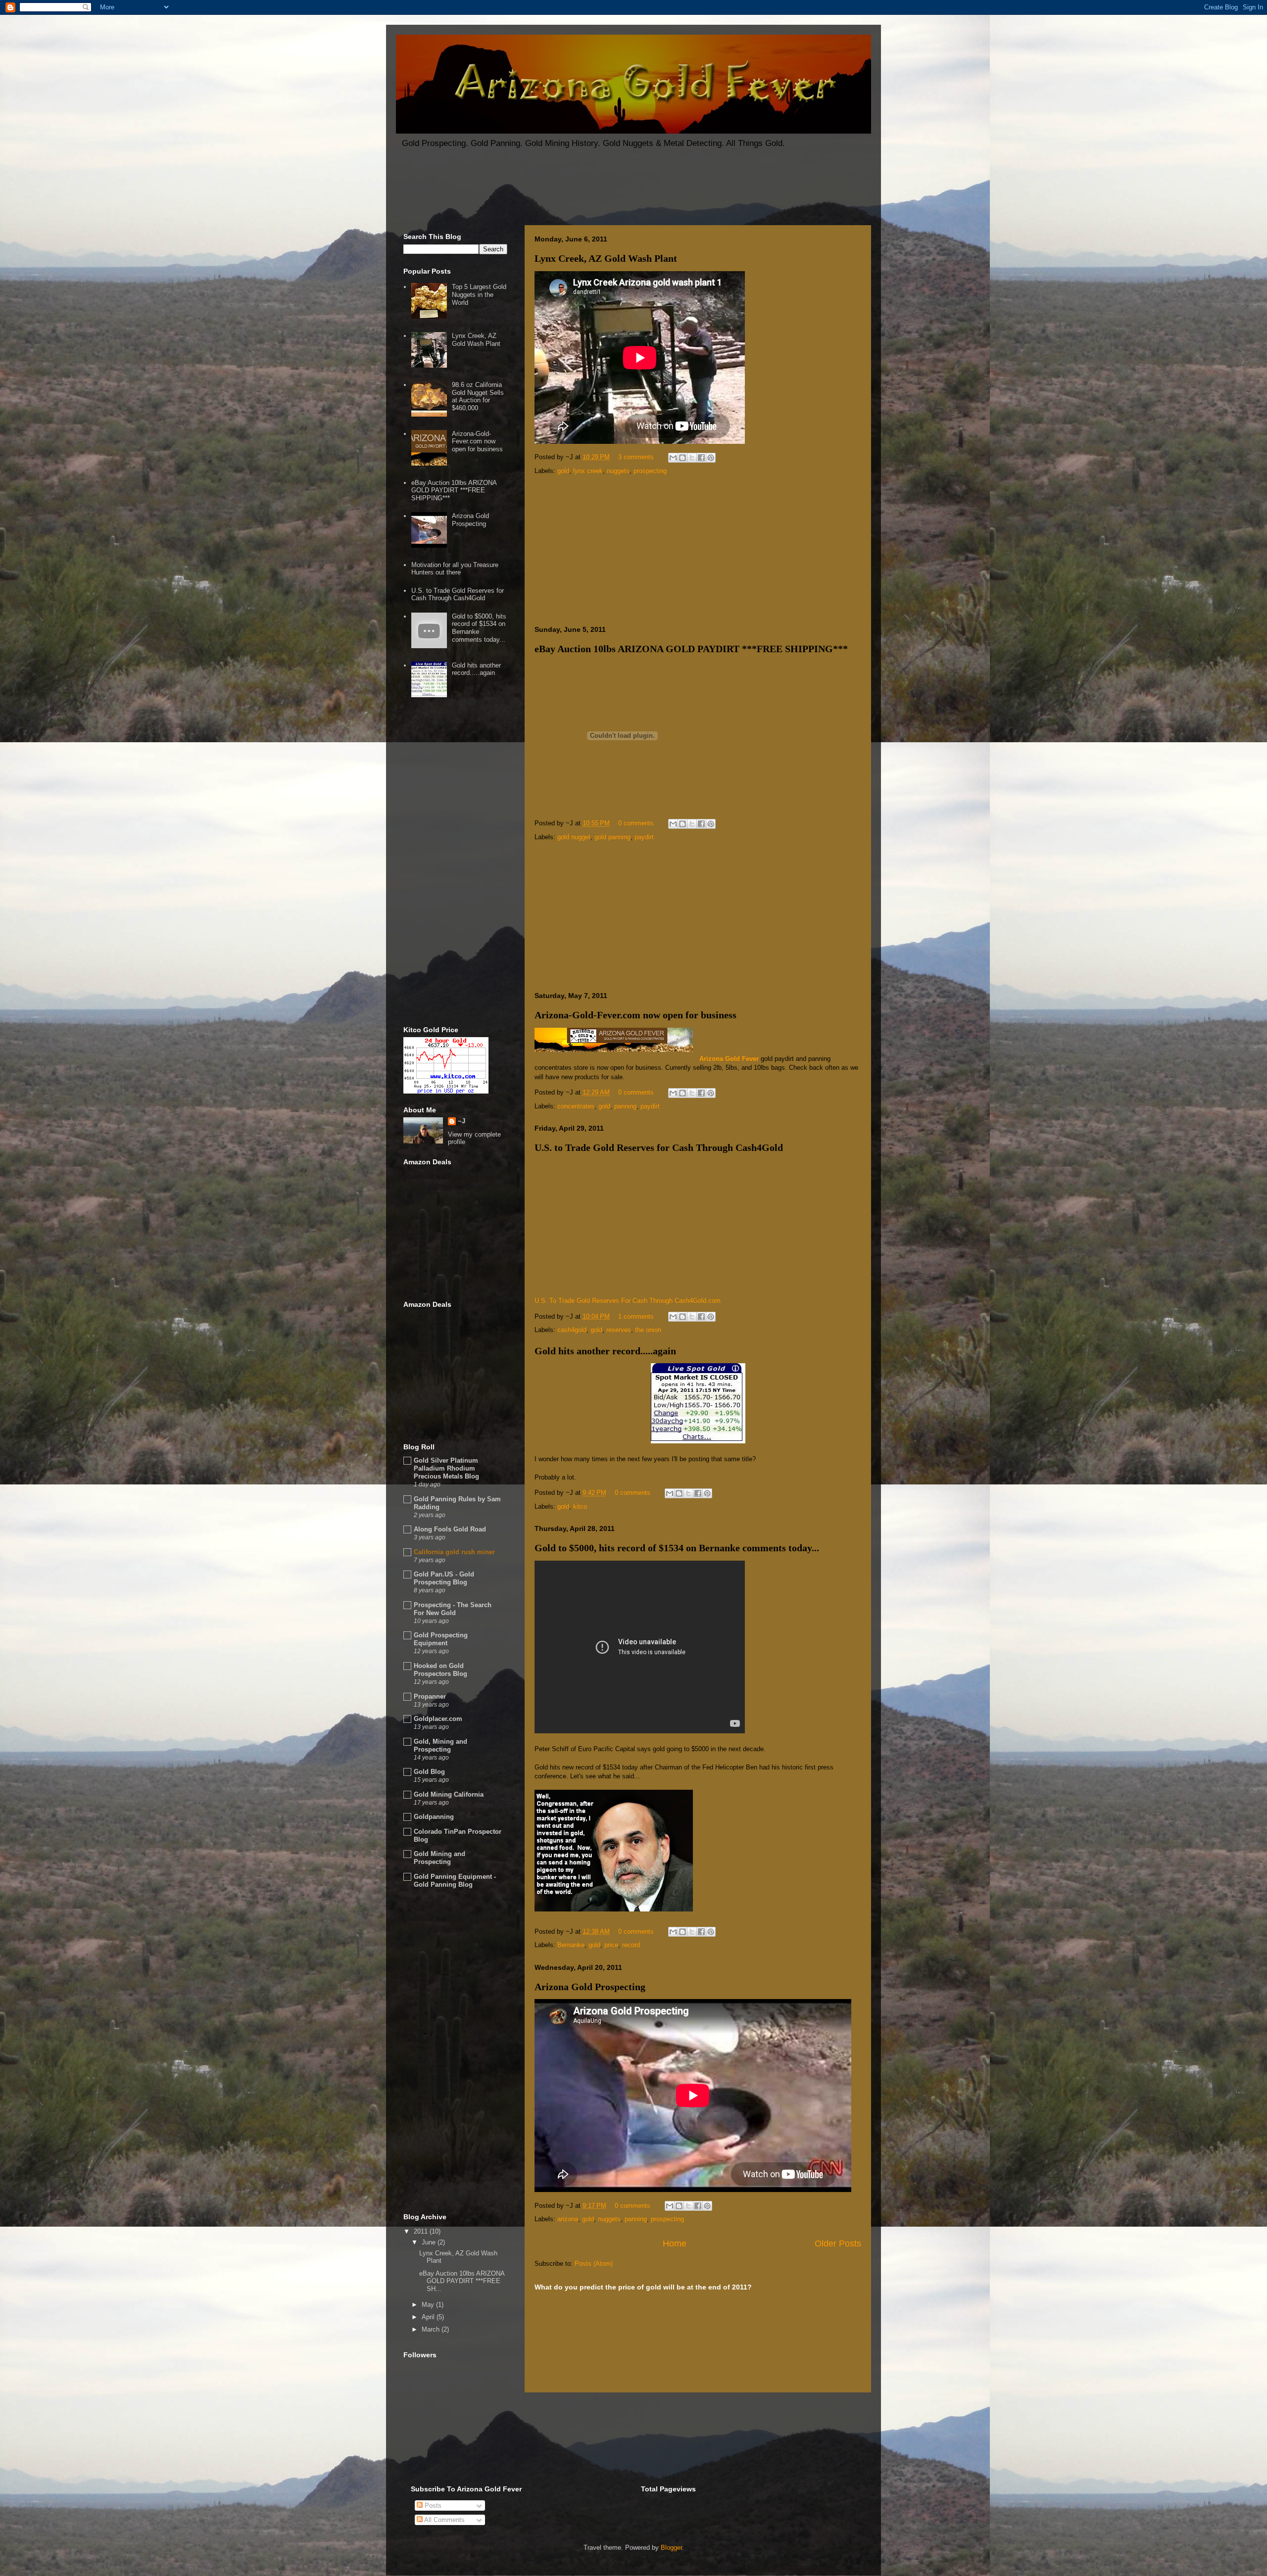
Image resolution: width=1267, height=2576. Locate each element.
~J (462, 1121)
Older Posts (838, 2243)
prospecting (650, 471)
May (429, 2305)
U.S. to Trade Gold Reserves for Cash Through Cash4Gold (659, 1147)
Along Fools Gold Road (450, 1529)
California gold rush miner (454, 1552)
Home (675, 2243)
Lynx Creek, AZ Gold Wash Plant (606, 258)
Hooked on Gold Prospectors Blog (440, 1670)
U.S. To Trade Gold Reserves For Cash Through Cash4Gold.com (628, 1301)
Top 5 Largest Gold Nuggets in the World (479, 294)
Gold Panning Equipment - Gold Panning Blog (455, 1881)
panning (625, 1106)
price (611, 1945)
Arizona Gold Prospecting (590, 1987)
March (432, 2329)
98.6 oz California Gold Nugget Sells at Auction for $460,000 (478, 396)
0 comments (636, 823)
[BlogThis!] (682, 458)
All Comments (444, 2520)
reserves (619, 1330)
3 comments (636, 457)
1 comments (636, 1316)
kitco (580, 1506)
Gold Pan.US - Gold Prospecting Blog (444, 1578)
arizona (568, 2219)
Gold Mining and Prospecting (439, 1858)
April (429, 2317)
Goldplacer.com (438, 1719)
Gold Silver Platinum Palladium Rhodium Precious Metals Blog (446, 1468)
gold (563, 471)
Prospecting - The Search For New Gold (453, 1609)
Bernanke (571, 1945)
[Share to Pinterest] (711, 458)
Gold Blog (429, 1772)
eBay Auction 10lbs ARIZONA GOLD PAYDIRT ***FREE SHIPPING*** (691, 649)
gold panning (612, 837)
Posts (432, 2505)
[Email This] (673, 458)
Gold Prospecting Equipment (441, 1639)
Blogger (671, 2548)
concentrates (576, 1106)
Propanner (430, 1696)
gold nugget (574, 837)
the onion (648, 1330)
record (631, 1945)
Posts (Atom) (594, 2264)
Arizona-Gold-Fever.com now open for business (635, 1015)
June (430, 2242)
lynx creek (588, 471)
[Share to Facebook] (701, 458)
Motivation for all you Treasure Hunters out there (455, 569)
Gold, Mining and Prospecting (440, 1745)
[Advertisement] (576, 191)
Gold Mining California (449, 1794)
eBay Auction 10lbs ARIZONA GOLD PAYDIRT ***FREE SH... (462, 2281)
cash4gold (572, 1330)
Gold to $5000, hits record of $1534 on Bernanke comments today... (677, 1548)
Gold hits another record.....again (605, 1351)
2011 (422, 2231)
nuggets (618, 471)
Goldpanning (434, 1817)
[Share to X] (692, 458)
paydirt (644, 837)
